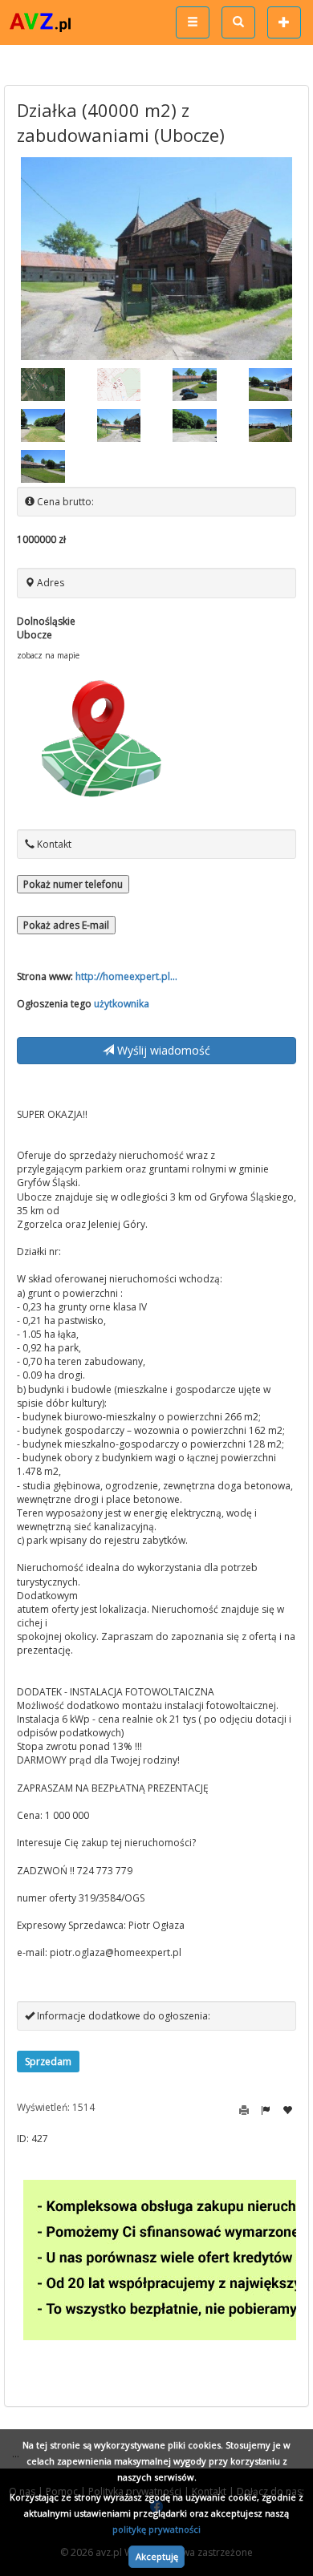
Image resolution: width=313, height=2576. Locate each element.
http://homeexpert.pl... (126, 976)
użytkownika (122, 1004)
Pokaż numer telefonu (73, 884)
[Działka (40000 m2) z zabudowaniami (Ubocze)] (156, 259)
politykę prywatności (156, 2529)
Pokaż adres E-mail (66, 925)
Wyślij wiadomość (162, 1050)
